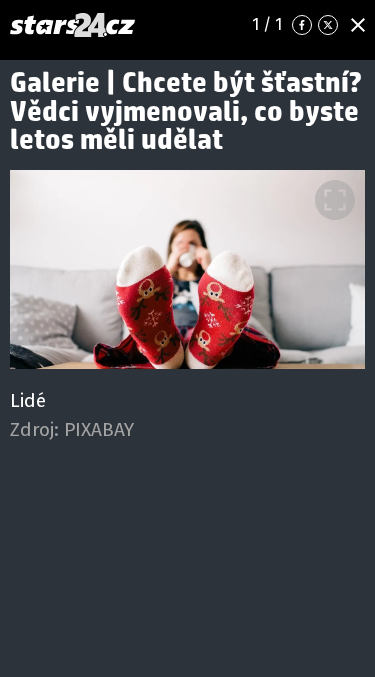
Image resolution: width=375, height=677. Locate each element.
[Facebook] (302, 25)
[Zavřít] (358, 25)
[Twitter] (328, 25)
